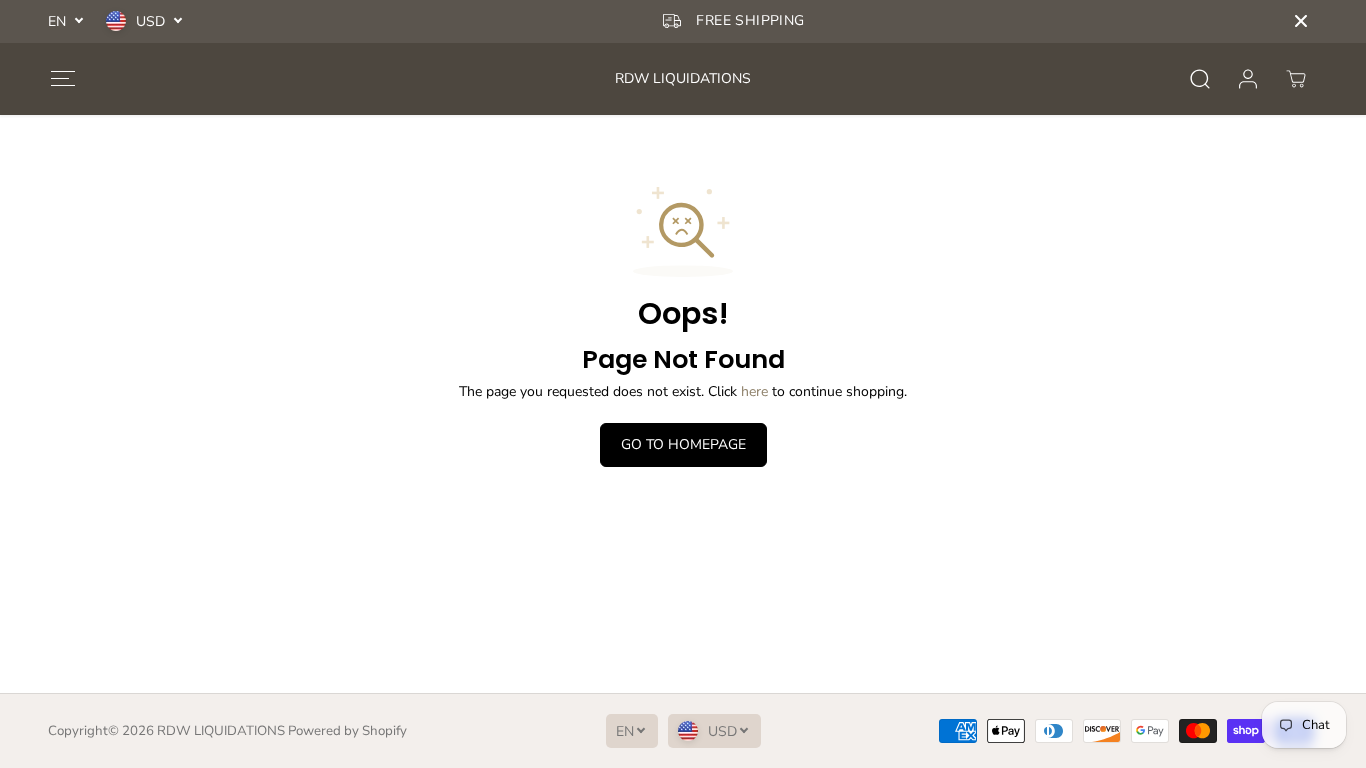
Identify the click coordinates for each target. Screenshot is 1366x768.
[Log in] (1248, 79)
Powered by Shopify (347, 731)
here (754, 391)
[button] (62, 78)
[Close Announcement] (1301, 21)
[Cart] (1296, 79)
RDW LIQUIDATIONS (221, 731)
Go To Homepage (683, 444)
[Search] (1200, 79)
